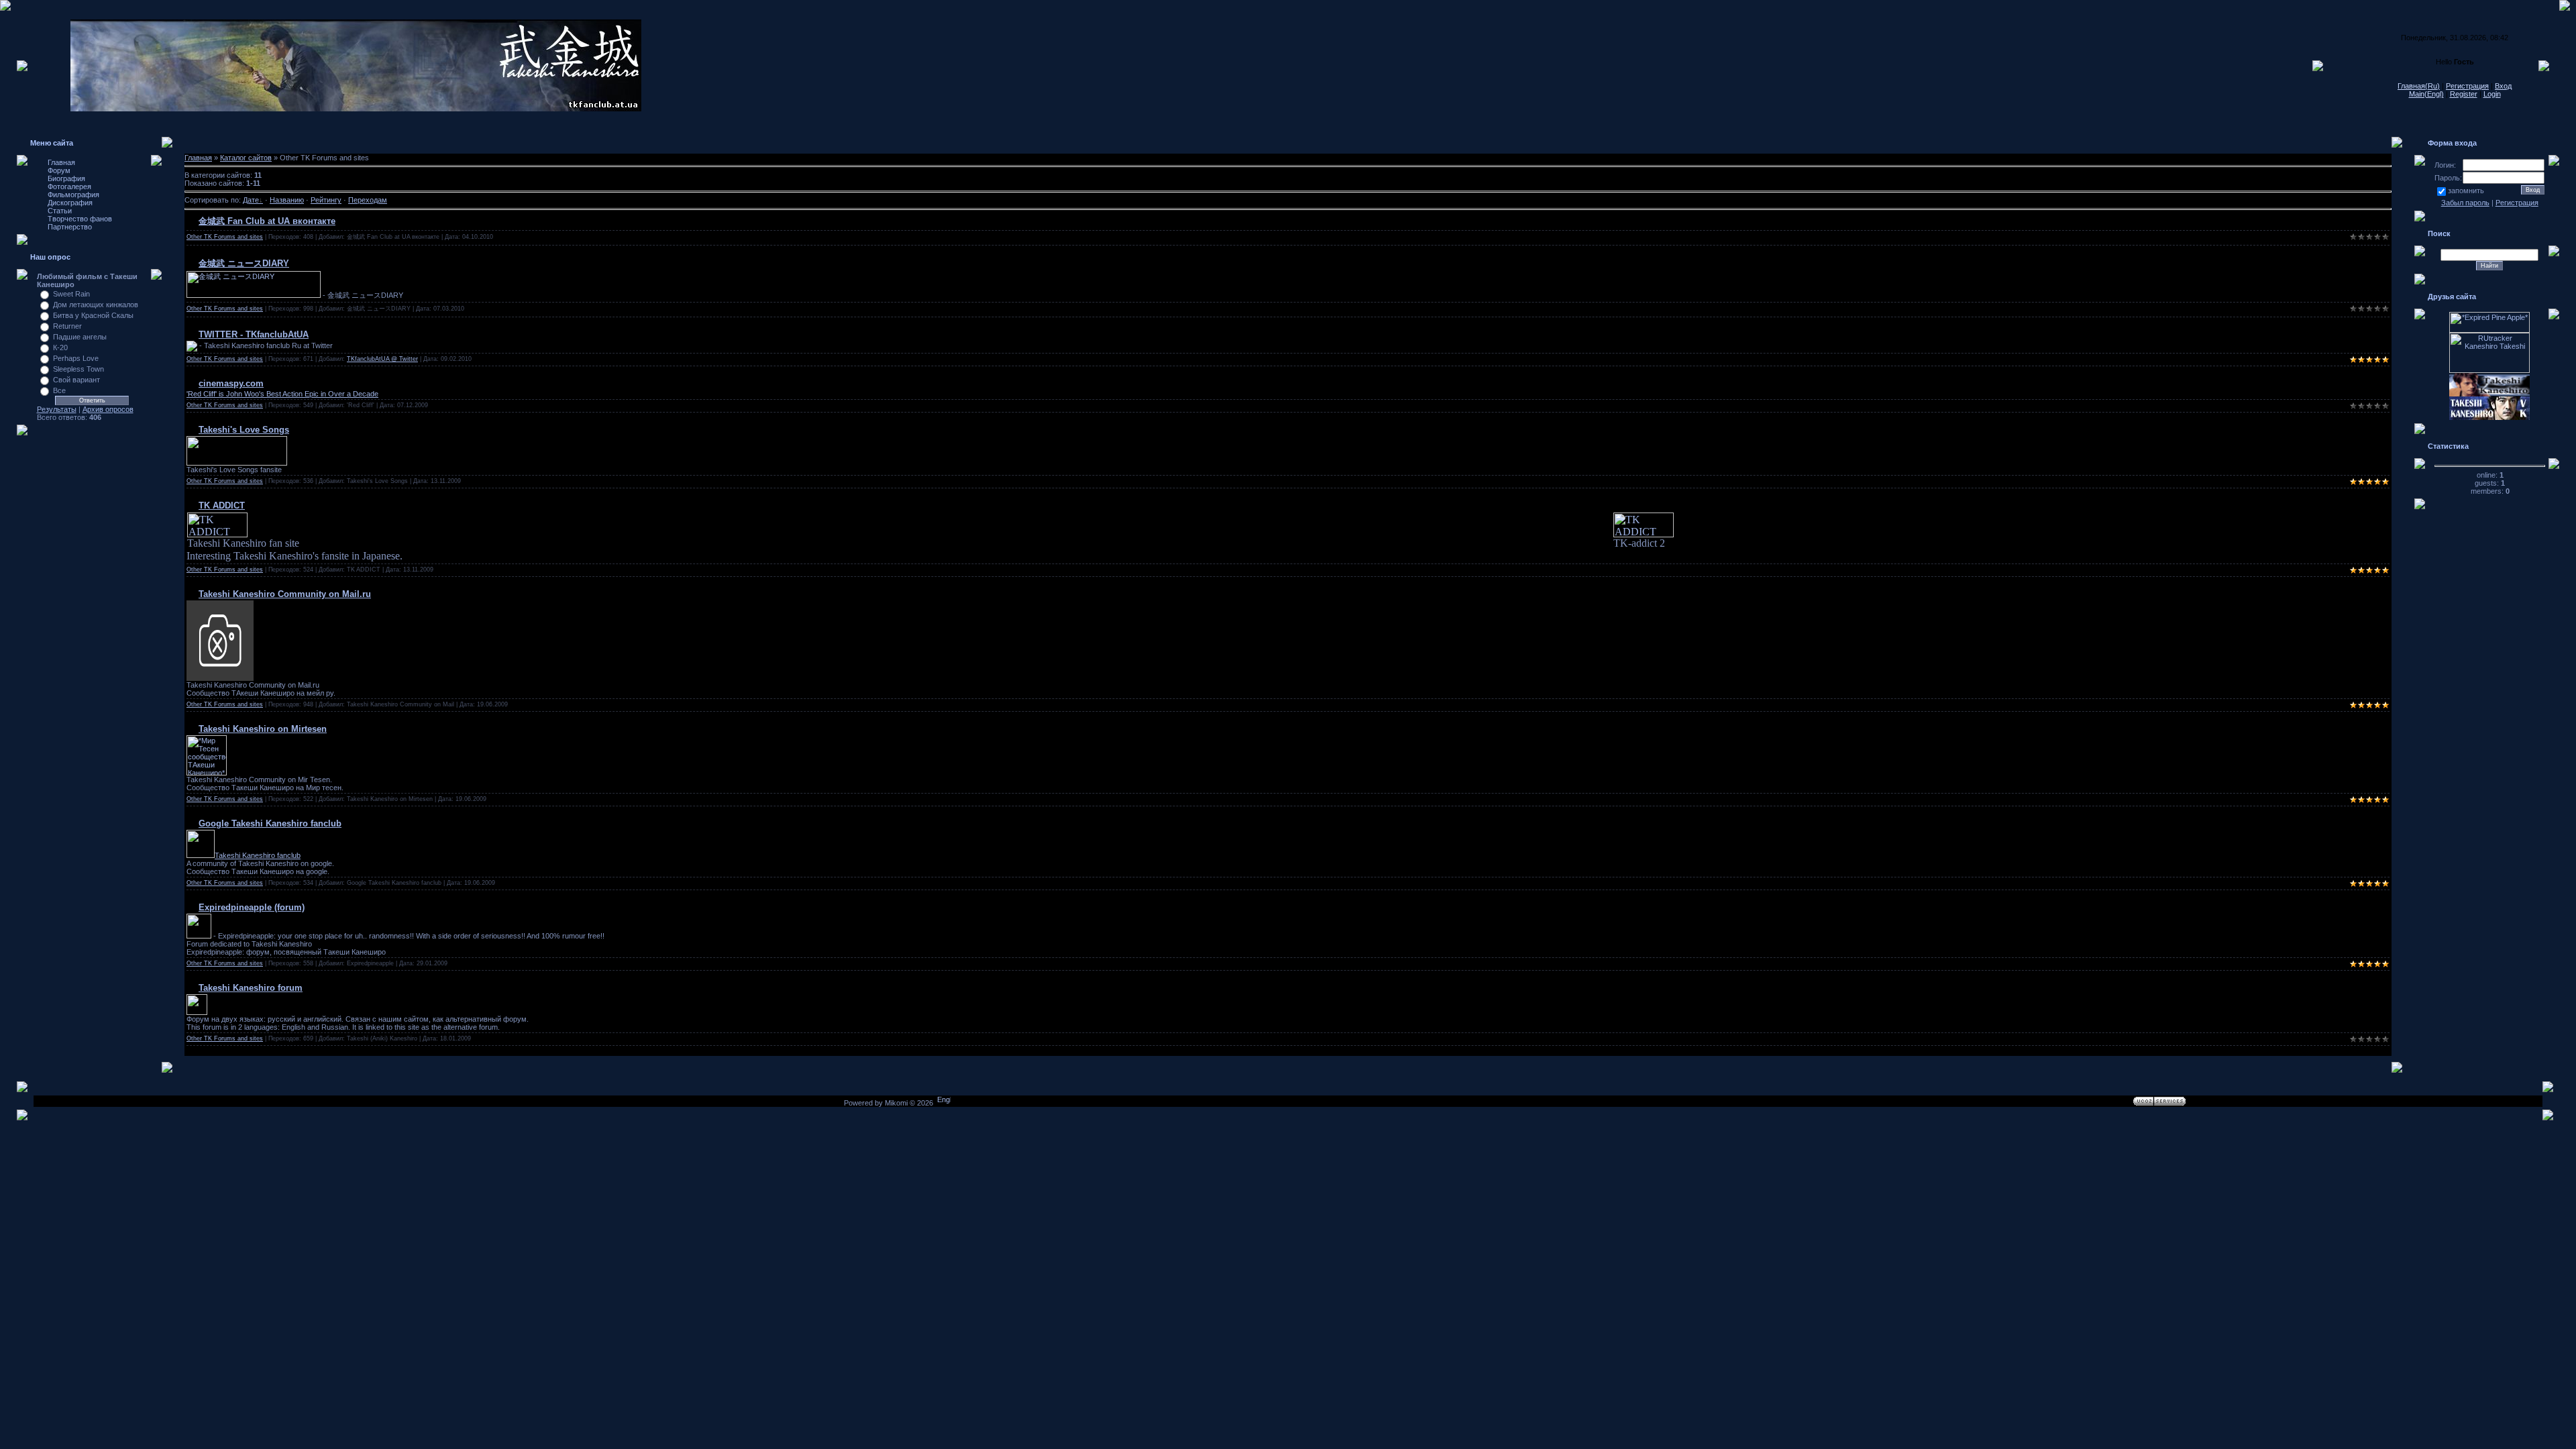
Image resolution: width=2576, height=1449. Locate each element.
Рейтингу (326, 200)
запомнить (2466, 191)
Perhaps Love (76, 358)
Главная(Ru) (2419, 86)
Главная (198, 158)
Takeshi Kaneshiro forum (251, 988)
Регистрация (2467, 86)
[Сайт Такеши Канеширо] (197, 1012)
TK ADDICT (222, 505)
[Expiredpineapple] (199, 936)
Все (59, 390)
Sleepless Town (78, 369)
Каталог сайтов (246, 158)
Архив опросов (108, 409)
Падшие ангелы (80, 337)
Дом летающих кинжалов (96, 305)
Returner (67, 326)
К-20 (60, 347)
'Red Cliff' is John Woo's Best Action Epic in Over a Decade (282, 394)
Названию (287, 200)
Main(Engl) (2426, 94)
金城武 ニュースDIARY (244, 263)
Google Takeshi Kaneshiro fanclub (270, 823)
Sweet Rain (71, 294)
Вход (2503, 86)
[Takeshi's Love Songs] (237, 463)
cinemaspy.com (231, 383)
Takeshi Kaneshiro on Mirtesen (263, 729)
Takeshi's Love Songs (244, 430)
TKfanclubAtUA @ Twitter (382, 359)
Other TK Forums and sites (225, 237)
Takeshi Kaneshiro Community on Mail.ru (285, 594)
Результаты (57, 409)
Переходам (368, 200)
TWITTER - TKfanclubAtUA (254, 334)
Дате (251, 200)
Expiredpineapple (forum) (252, 907)
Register (2464, 94)
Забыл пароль (2465, 203)
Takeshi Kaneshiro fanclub (258, 855)
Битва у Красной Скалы (93, 315)
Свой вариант (76, 380)
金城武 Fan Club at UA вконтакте (267, 221)
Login (2492, 94)
